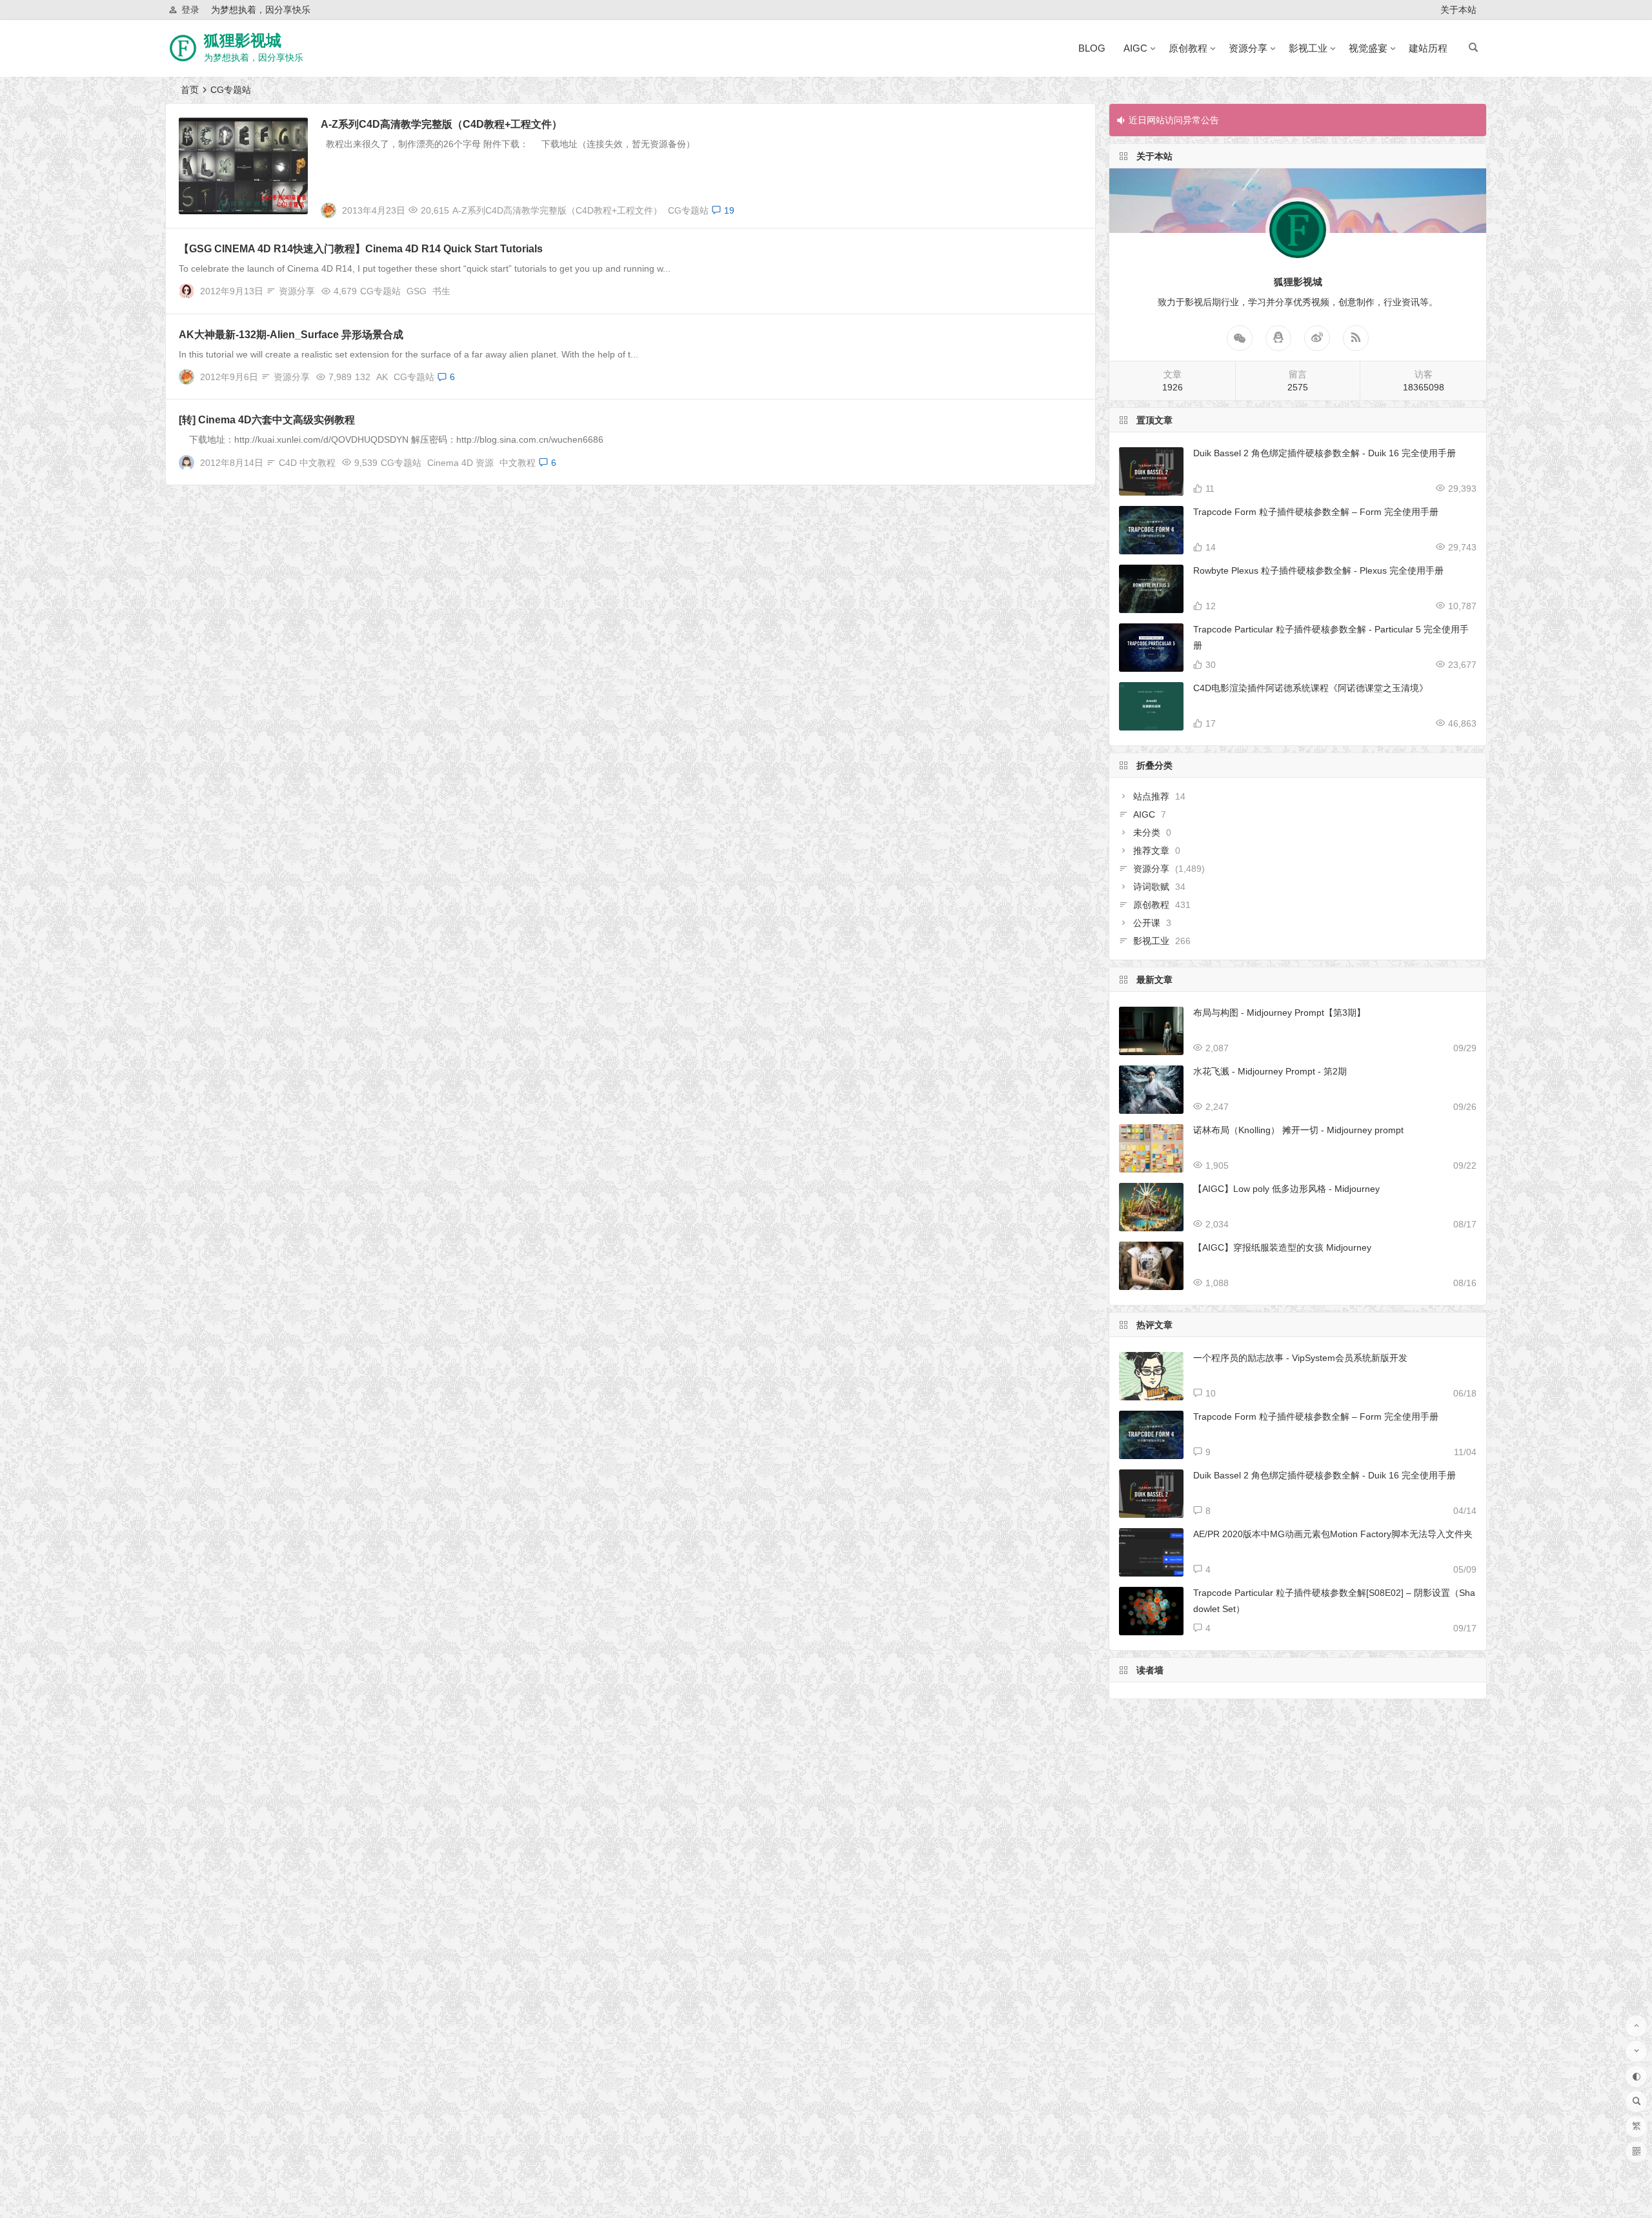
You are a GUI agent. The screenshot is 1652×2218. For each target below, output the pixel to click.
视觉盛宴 (1368, 48)
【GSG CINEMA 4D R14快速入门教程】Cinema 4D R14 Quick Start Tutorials (361, 249)
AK (382, 377)
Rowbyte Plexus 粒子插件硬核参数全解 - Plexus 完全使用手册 (1318, 570)
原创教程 (1188, 48)
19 (729, 210)
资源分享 (1248, 48)
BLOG (1092, 48)
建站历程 (1428, 48)
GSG (417, 291)
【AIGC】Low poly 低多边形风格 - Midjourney (1286, 1189)
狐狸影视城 (243, 40)
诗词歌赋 (1151, 887)
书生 (441, 291)
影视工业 (1308, 48)
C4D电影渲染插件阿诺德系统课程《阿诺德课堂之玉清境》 (1311, 688)
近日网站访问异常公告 (1174, 120)
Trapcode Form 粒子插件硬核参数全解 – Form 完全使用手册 (1316, 512)
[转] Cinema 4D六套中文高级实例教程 (267, 420)
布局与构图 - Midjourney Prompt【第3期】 (1279, 1013)
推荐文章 (1151, 851)
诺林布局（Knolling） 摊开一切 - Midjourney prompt (1298, 1130)
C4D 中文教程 (307, 463)
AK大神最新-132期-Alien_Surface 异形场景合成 (291, 335)
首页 (190, 90)
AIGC (1135, 48)
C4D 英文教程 (214, 126)
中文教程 (518, 463)
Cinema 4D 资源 (460, 463)
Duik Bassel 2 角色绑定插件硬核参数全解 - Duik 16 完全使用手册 (1325, 453)
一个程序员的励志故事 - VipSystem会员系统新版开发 (1300, 1358)
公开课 (1147, 923)
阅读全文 (1070, 205)
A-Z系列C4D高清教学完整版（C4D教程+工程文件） (441, 124)
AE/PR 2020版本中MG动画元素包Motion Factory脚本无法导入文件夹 (1333, 1534)
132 (363, 377)
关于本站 (1458, 10)
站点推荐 (1151, 796)
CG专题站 (688, 210)
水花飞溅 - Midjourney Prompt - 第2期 (1270, 1071)
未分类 (1147, 832)
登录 (190, 10)
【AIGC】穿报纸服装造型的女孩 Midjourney (1282, 1247)
